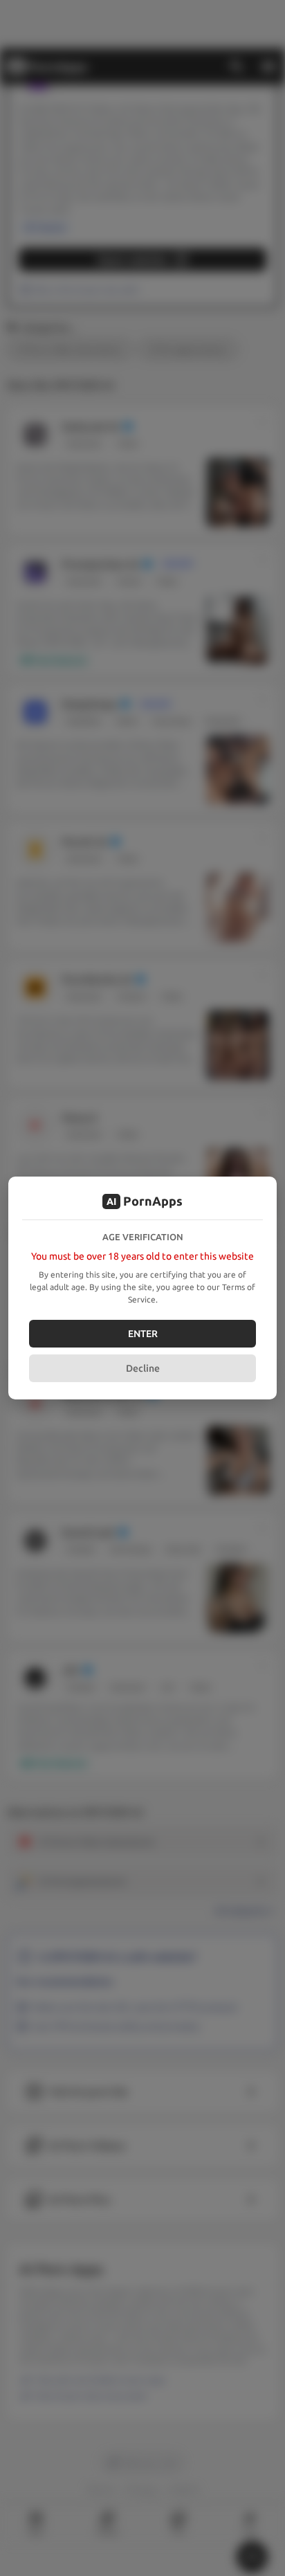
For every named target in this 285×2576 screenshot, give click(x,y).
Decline (143, 1368)
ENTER (143, 1334)
